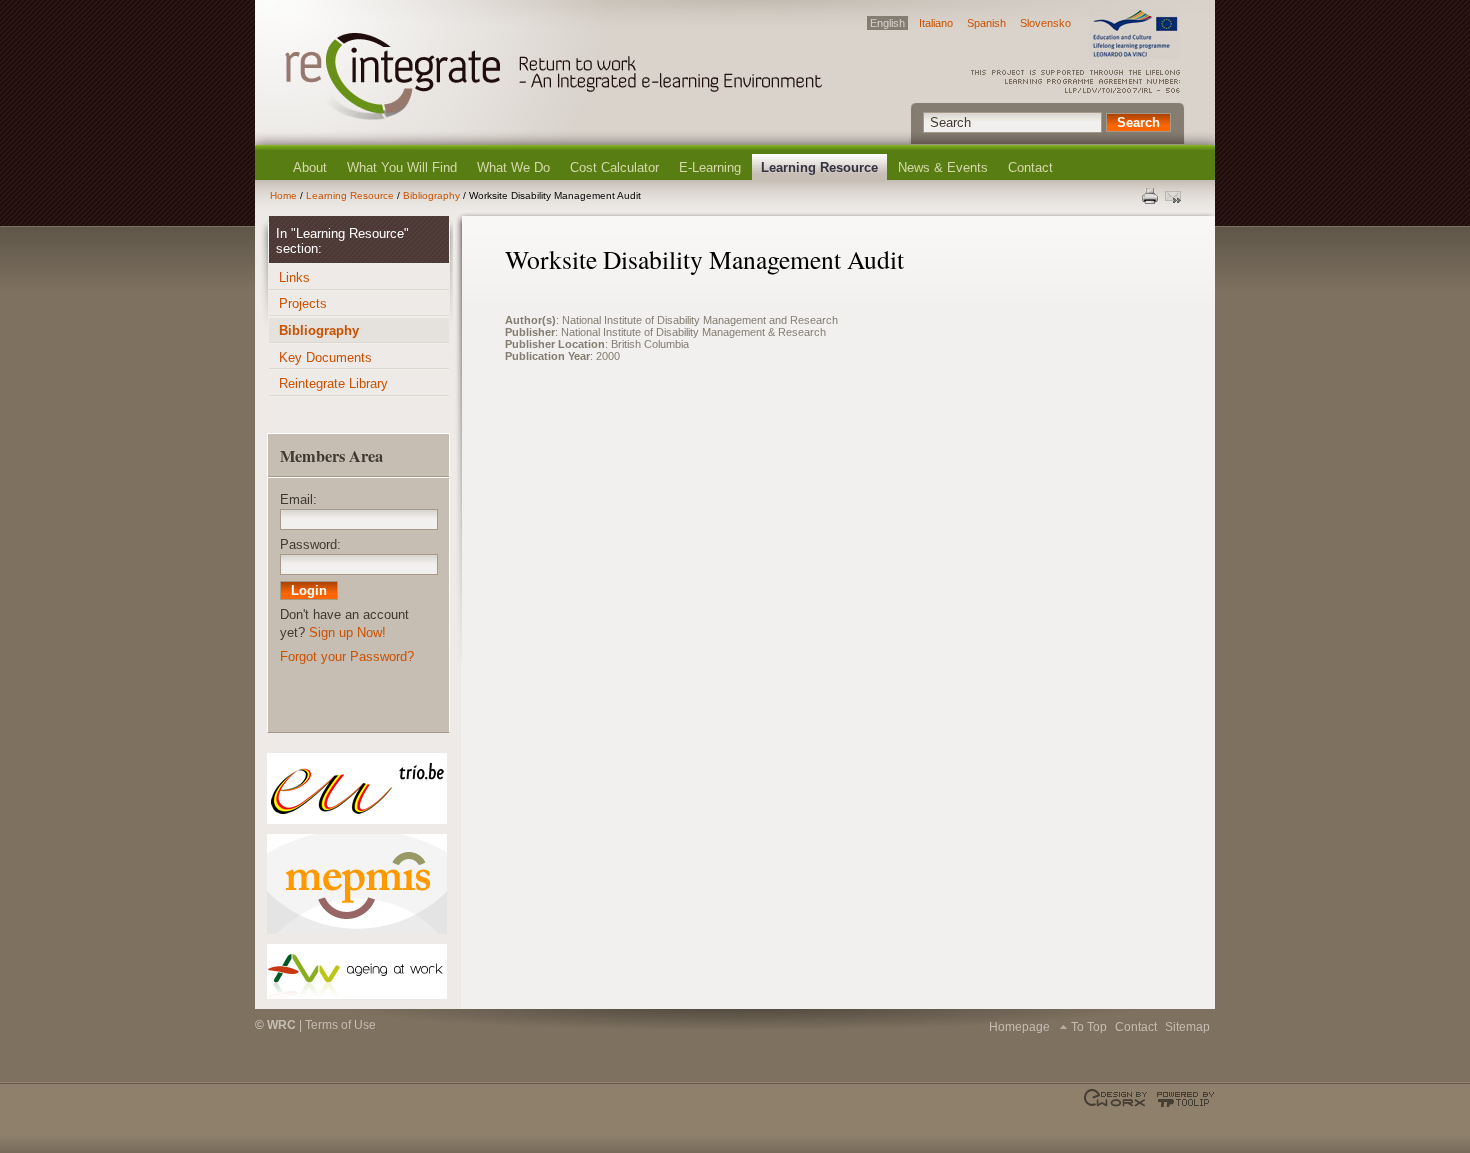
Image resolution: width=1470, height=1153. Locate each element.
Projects (303, 303)
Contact (1030, 167)
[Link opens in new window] (356, 788)
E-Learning (710, 167)
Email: (298, 499)
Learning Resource (819, 167)
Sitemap (1187, 1027)
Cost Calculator (614, 167)
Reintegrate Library (333, 383)
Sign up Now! (347, 632)
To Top (1089, 1027)
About (310, 167)
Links (294, 277)
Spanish (986, 23)
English (887, 23)
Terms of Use (340, 1025)
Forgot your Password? (347, 656)
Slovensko (1045, 23)
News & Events (943, 167)
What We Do (513, 167)
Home (283, 195)
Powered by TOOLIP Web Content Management (1182, 1099)
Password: (310, 544)
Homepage (1019, 1027)
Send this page (1175, 196)
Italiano (936, 23)
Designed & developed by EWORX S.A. (1117, 1099)
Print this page (1151, 196)
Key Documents (325, 357)
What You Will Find (402, 167)
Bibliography (431, 195)
